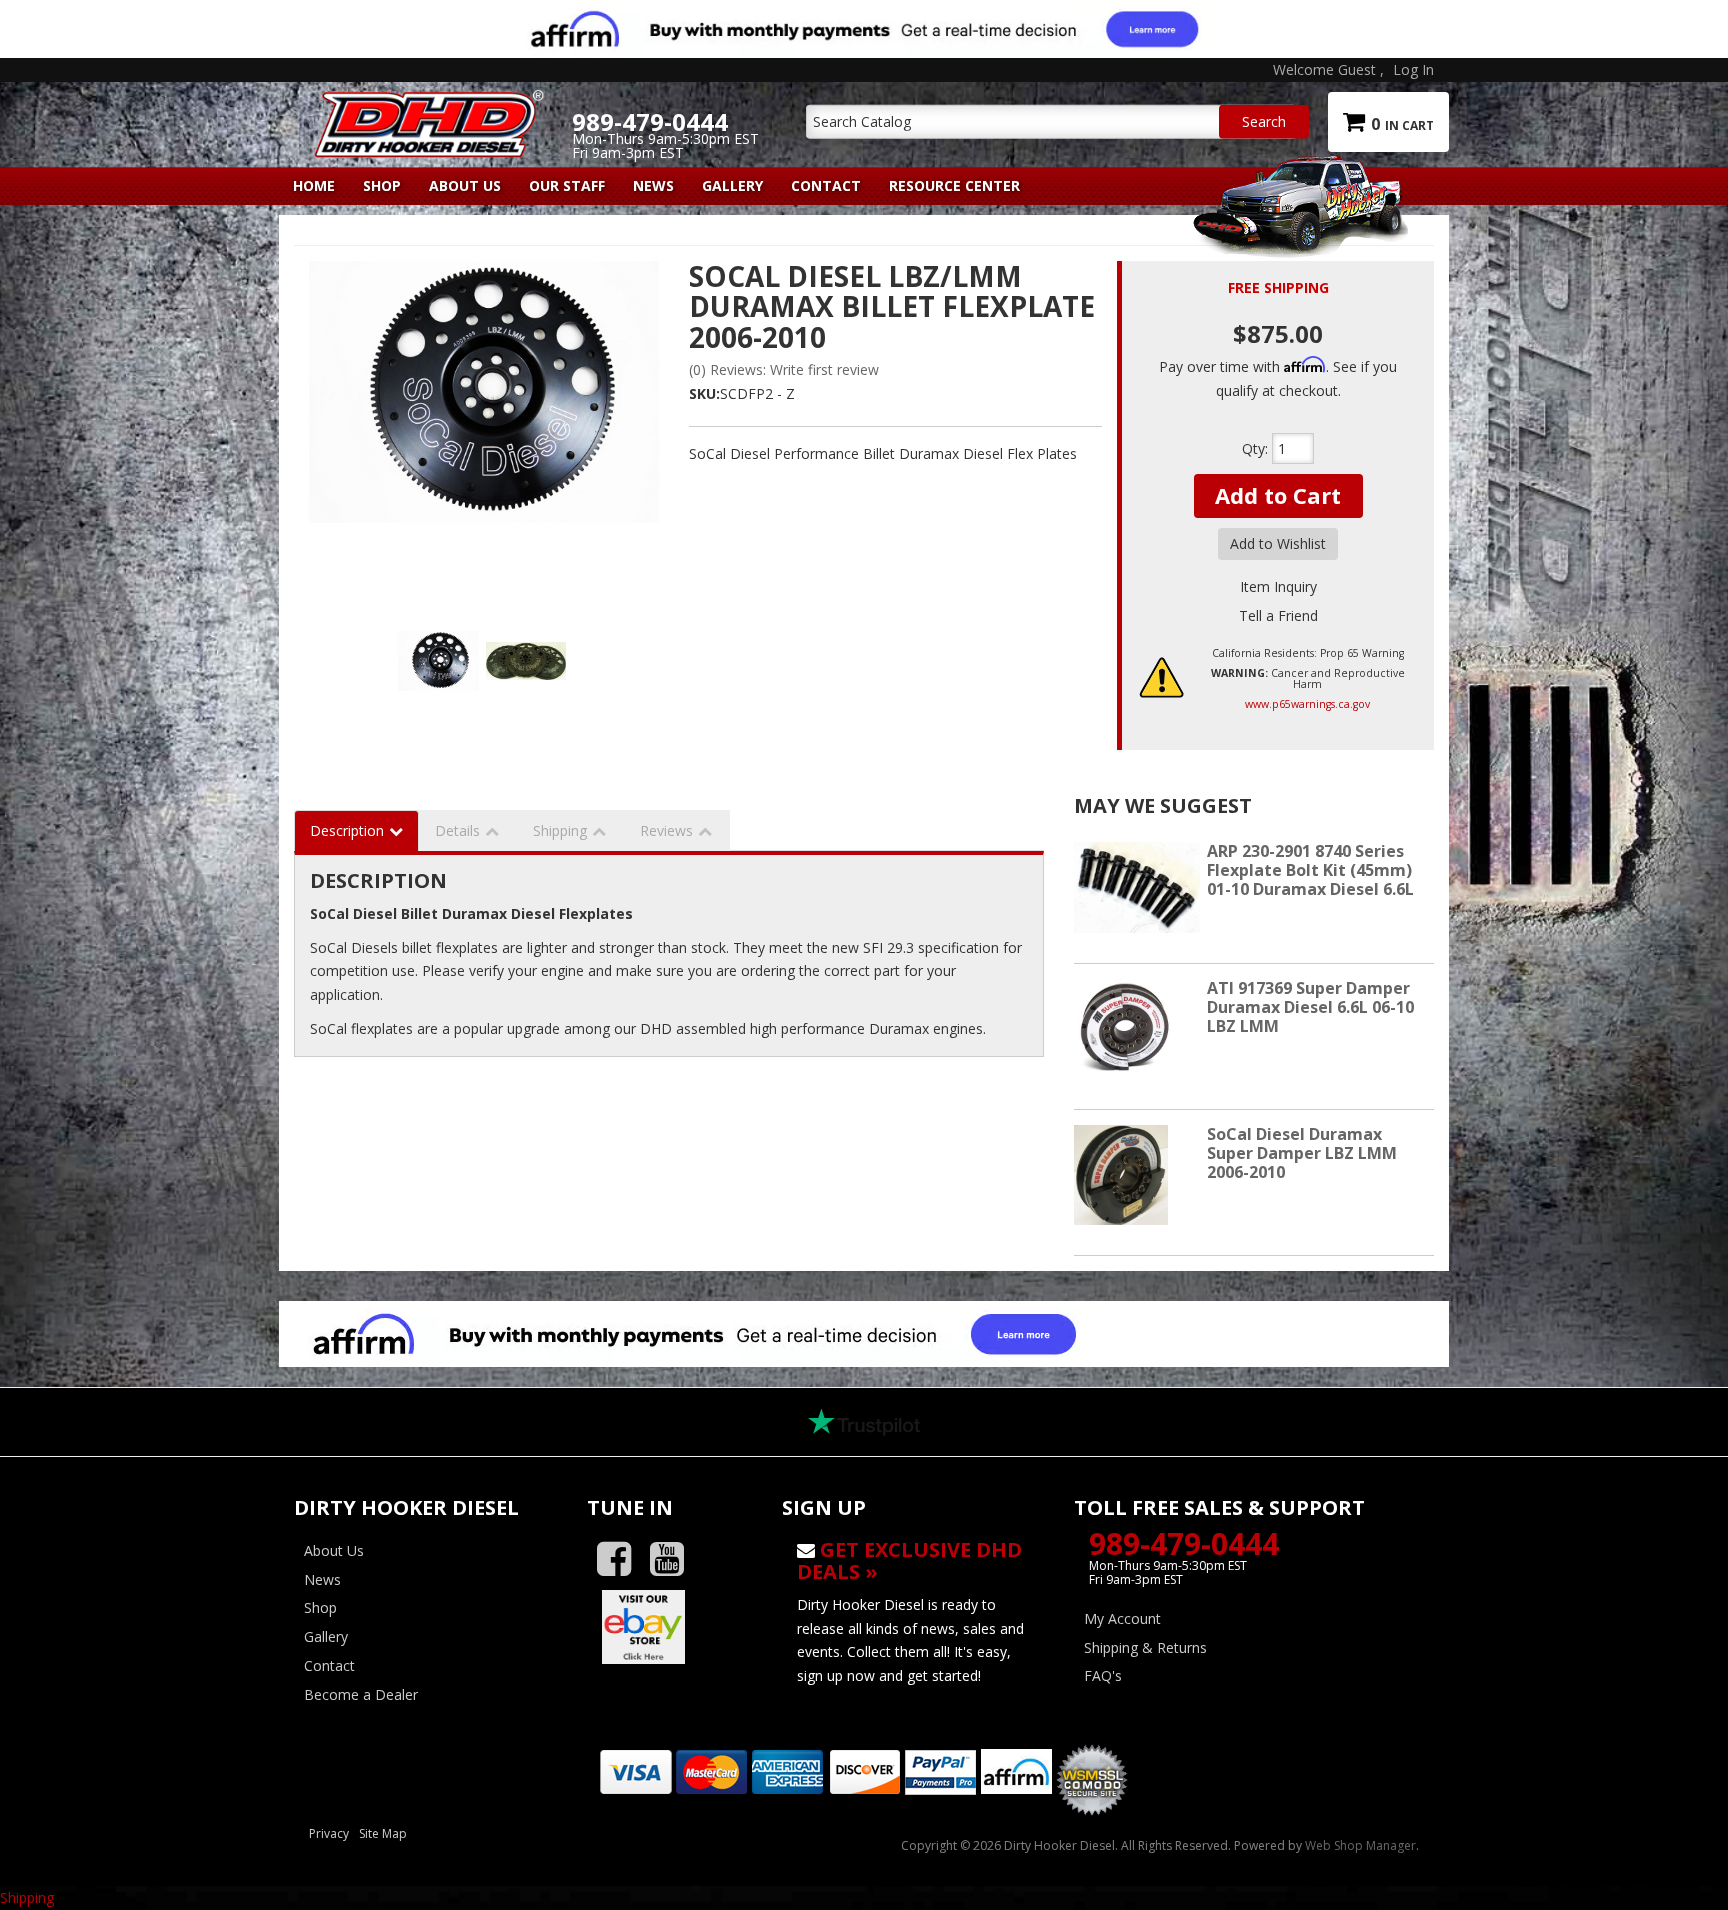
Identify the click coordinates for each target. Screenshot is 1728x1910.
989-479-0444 (1184, 1543)
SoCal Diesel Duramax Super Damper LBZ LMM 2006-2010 (1302, 1153)
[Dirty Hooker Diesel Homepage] (425, 107)
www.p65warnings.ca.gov (1307, 704)
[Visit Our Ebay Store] (669, 1627)
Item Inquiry (1278, 586)
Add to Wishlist (1278, 543)
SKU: (704, 393)
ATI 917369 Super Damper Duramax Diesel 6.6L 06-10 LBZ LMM (1310, 1007)
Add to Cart (1278, 495)
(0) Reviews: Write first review (784, 369)
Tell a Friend (1278, 615)
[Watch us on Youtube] (674, 1559)
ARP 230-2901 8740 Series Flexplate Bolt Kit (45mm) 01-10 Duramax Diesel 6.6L (1310, 870)
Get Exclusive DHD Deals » (909, 1560)
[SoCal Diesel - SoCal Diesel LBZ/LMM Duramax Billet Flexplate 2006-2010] (484, 436)
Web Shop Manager (1360, 1845)
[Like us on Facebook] (621, 1559)
